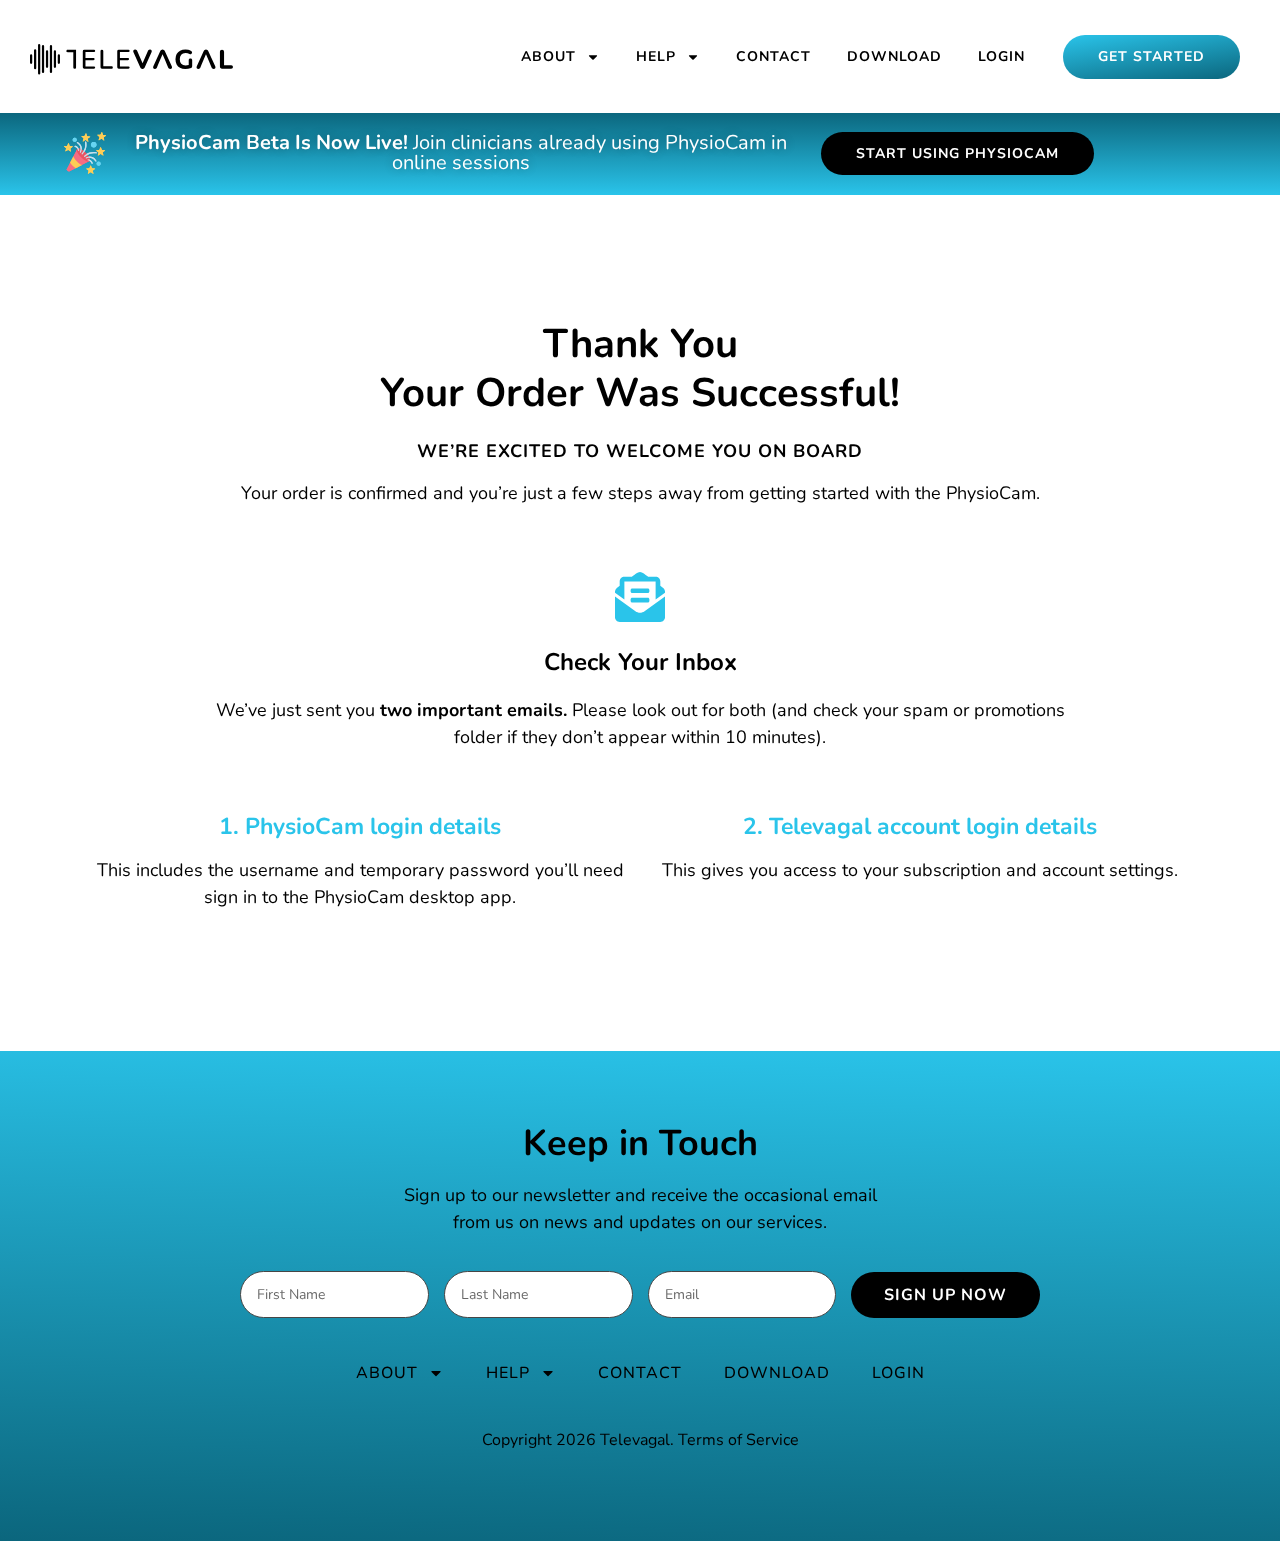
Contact (773, 56)
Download (894, 56)
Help (656, 56)
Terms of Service (738, 1440)
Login (1001, 56)
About (548, 56)
